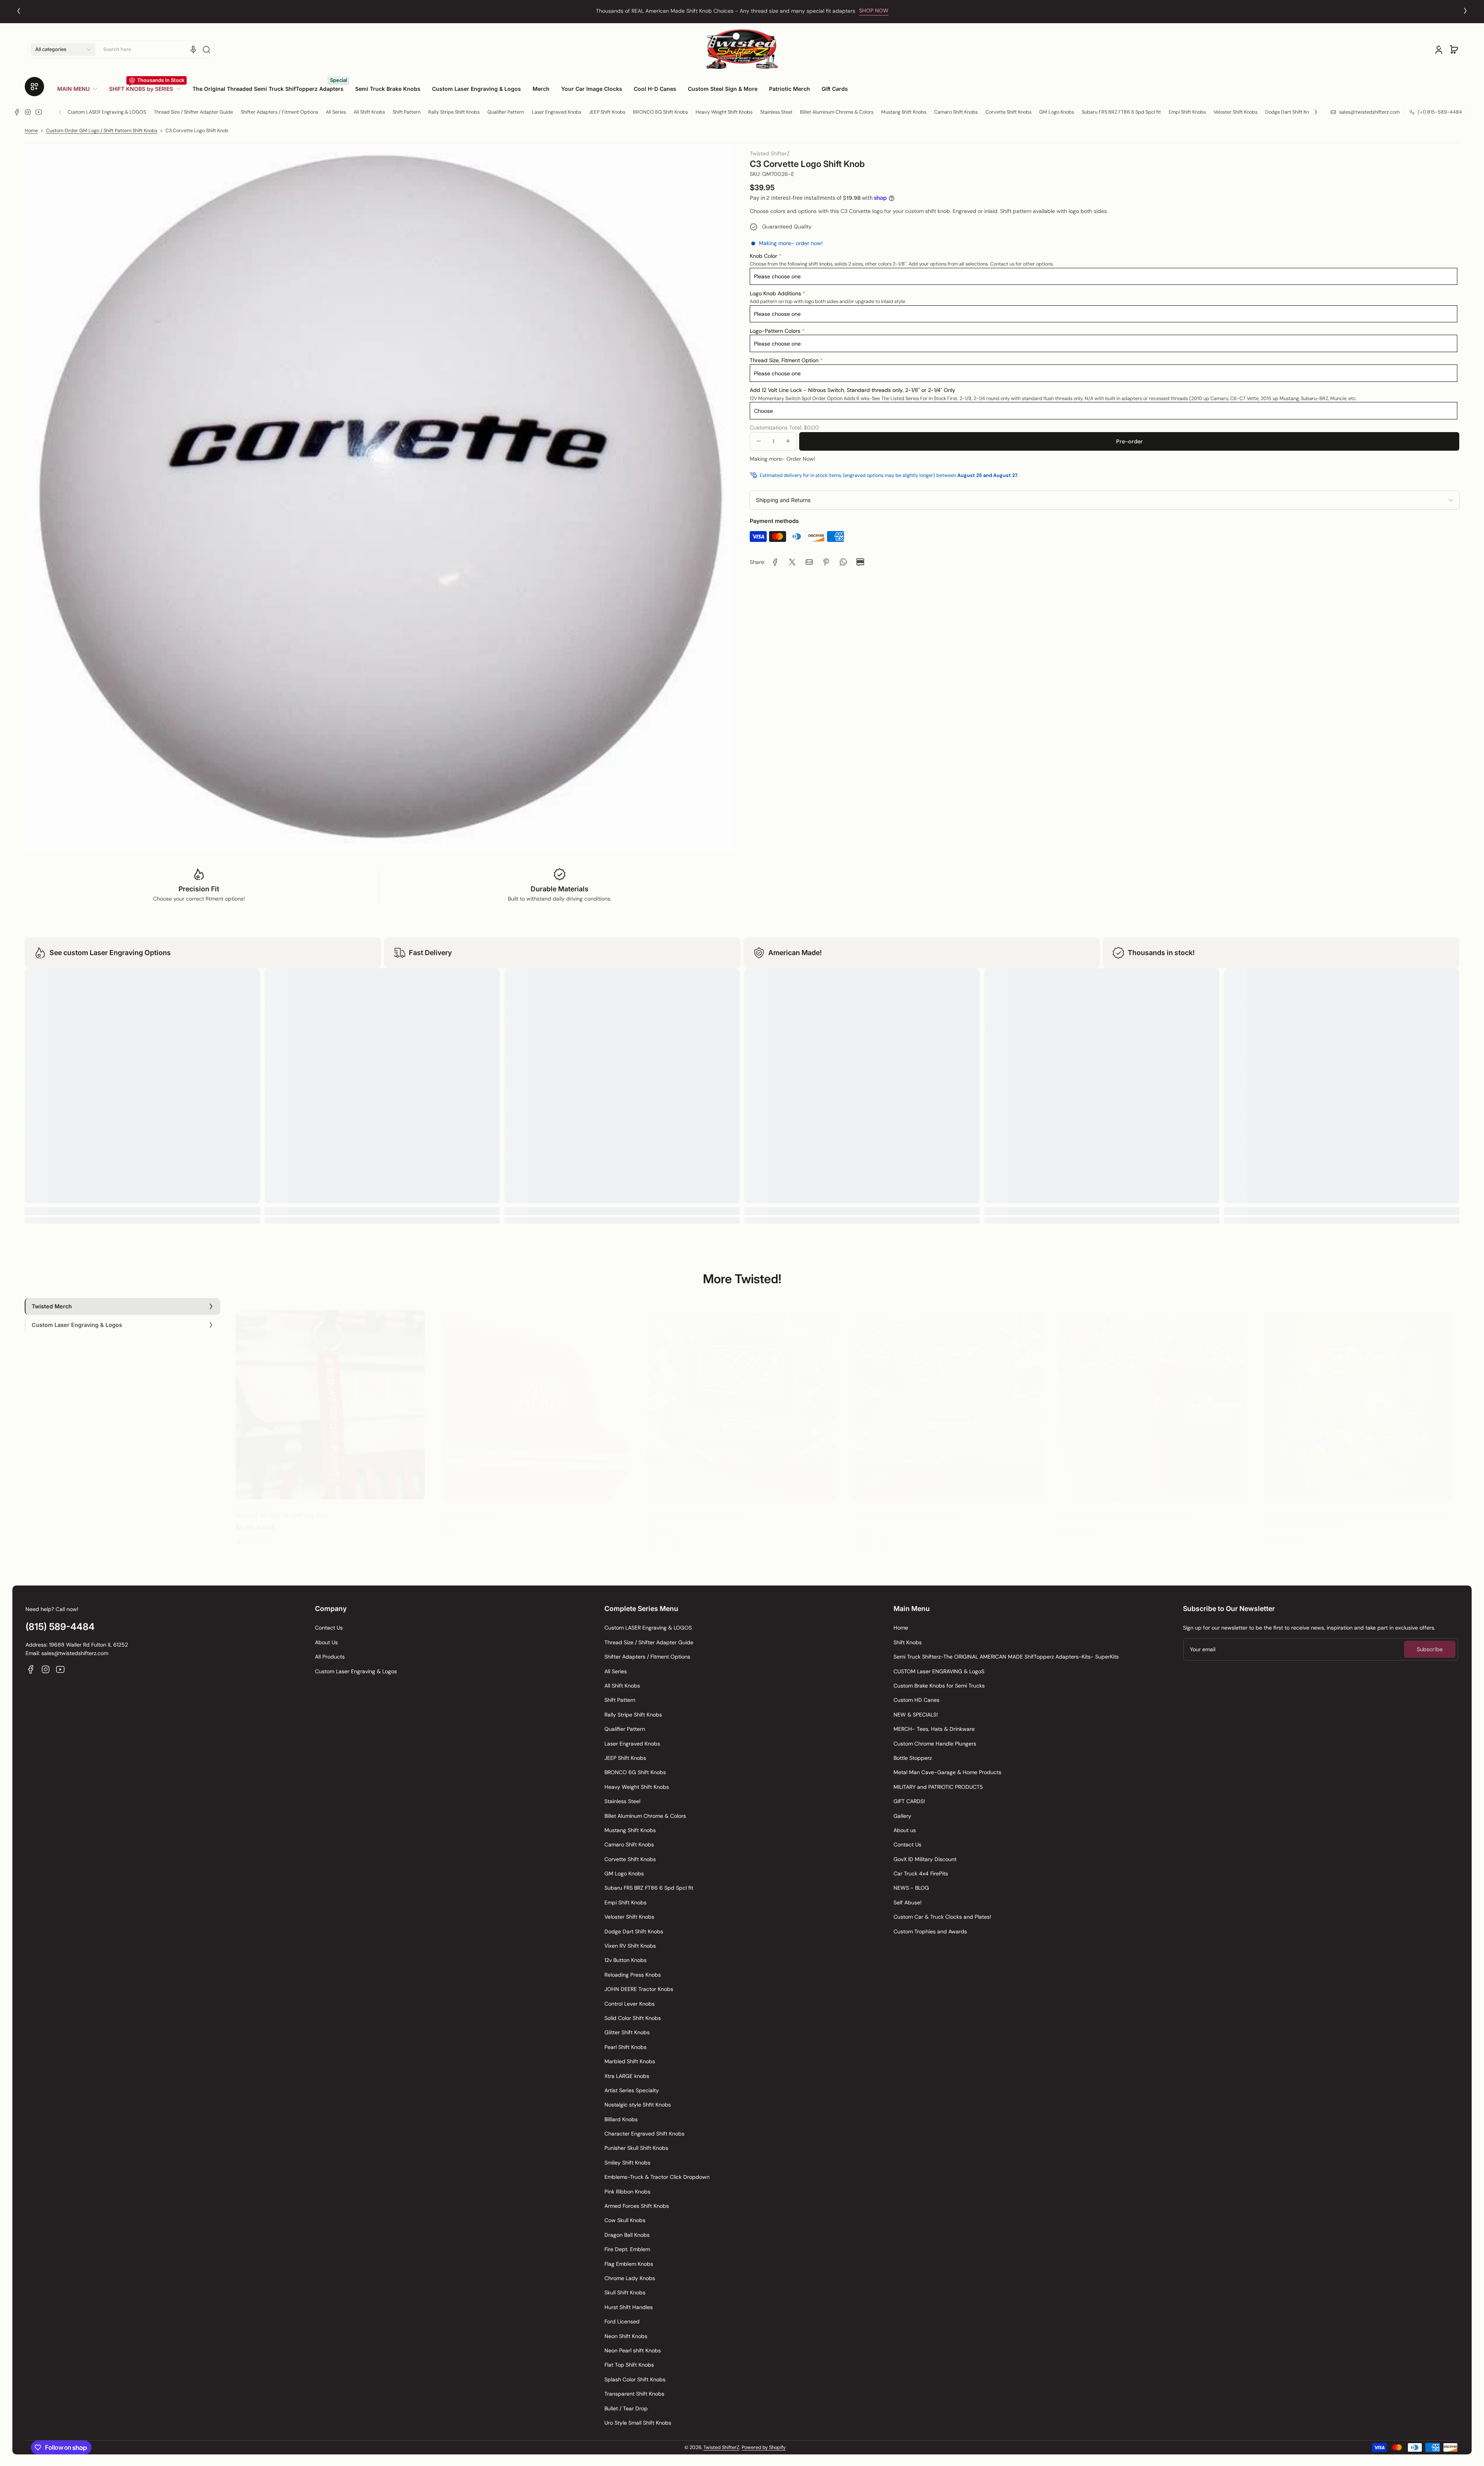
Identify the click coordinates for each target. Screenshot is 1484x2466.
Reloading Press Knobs (633, 1975)
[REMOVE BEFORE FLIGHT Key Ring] (330, 1398)
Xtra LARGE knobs (627, 2076)
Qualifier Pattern (506, 112)
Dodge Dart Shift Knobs (1291, 112)
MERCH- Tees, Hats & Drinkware (934, 1729)
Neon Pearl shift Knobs (633, 2350)
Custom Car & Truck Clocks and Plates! (942, 1917)
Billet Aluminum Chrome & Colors (837, 112)
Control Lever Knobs (630, 2004)
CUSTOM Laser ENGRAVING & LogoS (939, 1671)
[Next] (1465, 11)
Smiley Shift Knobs (627, 2163)
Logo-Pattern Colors (775, 330)
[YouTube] (39, 112)
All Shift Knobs (369, 112)
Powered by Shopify (764, 2447)
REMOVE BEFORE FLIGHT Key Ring (282, 1509)
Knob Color (763, 255)
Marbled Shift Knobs (630, 2061)
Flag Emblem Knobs (629, 2264)
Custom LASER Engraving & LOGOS (107, 112)
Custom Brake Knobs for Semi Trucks (939, 1686)
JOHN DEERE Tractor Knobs (639, 1989)
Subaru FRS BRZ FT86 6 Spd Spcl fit (1121, 112)
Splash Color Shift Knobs (635, 2379)
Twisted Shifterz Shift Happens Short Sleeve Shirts (1127, 1509)
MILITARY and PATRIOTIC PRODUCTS (938, 1787)
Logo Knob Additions (775, 293)
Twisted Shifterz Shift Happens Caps (697, 1509)
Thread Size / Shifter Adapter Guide (193, 112)
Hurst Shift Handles (629, 2307)
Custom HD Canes (916, 1700)
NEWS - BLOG (911, 1888)
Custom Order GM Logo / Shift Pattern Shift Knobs (102, 131)
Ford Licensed (622, 2321)
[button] (63, 49)
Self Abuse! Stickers (469, 1509)
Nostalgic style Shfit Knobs (638, 2105)
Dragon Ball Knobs (627, 2235)
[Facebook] (17, 112)
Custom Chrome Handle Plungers (935, 1744)
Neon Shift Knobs (626, 2336)
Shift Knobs (908, 1642)
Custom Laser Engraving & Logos (356, 1671)
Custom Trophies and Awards (930, 1931)
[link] (80, 89)
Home (31, 131)
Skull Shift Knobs (625, 2292)
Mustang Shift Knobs (904, 112)
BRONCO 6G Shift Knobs (660, 112)
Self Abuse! (908, 1902)
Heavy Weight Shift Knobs (724, 112)
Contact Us (329, 1628)
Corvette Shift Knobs (1008, 112)
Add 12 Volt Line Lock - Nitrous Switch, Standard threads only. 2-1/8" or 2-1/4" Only (853, 390)
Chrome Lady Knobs (630, 2278)
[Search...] (206, 49)
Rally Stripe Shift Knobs (454, 112)
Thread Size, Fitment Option (784, 360)
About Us (326, 1642)
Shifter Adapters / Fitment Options (279, 112)
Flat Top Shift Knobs (629, 2365)
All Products (330, 1657)
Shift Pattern (407, 112)
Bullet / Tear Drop (626, 2408)
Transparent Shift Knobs (634, 2394)
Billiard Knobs (621, 2119)
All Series (336, 112)
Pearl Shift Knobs (625, 2047)
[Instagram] (28, 112)
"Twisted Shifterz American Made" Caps (907, 1509)
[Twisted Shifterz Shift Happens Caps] (742, 1398)
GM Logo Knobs (1057, 112)
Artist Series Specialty (632, 2090)
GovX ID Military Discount (925, 1859)
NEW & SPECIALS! (916, 1715)
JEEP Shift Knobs (607, 112)
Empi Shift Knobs (1187, 112)
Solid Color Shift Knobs (633, 2018)
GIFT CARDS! (909, 1801)
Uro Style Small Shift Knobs (638, 2423)
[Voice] (193, 49)
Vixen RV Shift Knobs (630, 1946)
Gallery (902, 1816)
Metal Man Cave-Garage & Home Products (947, 1772)
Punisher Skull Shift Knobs (636, 2148)
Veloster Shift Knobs (1236, 112)
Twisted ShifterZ (721, 2447)
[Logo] (742, 49)
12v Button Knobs (625, 1960)
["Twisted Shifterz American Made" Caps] (947, 1398)
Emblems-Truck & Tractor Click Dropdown (657, 2177)
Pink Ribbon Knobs (627, 2192)
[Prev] (19, 11)
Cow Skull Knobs (625, 2220)
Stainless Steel (776, 112)
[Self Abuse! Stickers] (536, 1398)
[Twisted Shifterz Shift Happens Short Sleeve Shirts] (1153, 1398)
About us (905, 1830)
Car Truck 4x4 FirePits (921, 1873)
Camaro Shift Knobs (956, 112)
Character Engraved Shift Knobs (644, 2134)
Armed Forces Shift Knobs (637, 2206)
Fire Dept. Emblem (627, 2249)
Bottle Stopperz (913, 1758)
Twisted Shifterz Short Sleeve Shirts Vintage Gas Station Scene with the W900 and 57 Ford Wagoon (1356, 1513)
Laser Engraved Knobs (556, 112)
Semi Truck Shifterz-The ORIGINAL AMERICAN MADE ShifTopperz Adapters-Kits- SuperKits (1006, 1657)
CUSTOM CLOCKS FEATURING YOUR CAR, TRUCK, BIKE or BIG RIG (725, 11)
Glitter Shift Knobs (627, 2032)
